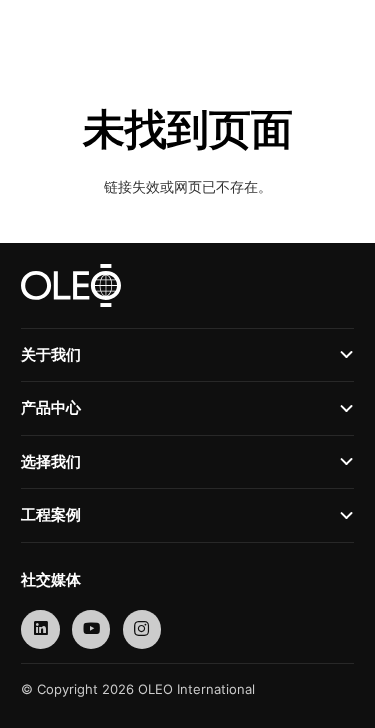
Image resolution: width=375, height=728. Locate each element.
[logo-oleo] (58, 30)
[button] (306, 30)
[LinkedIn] (40, 629)
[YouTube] (91, 629)
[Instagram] (142, 629)
